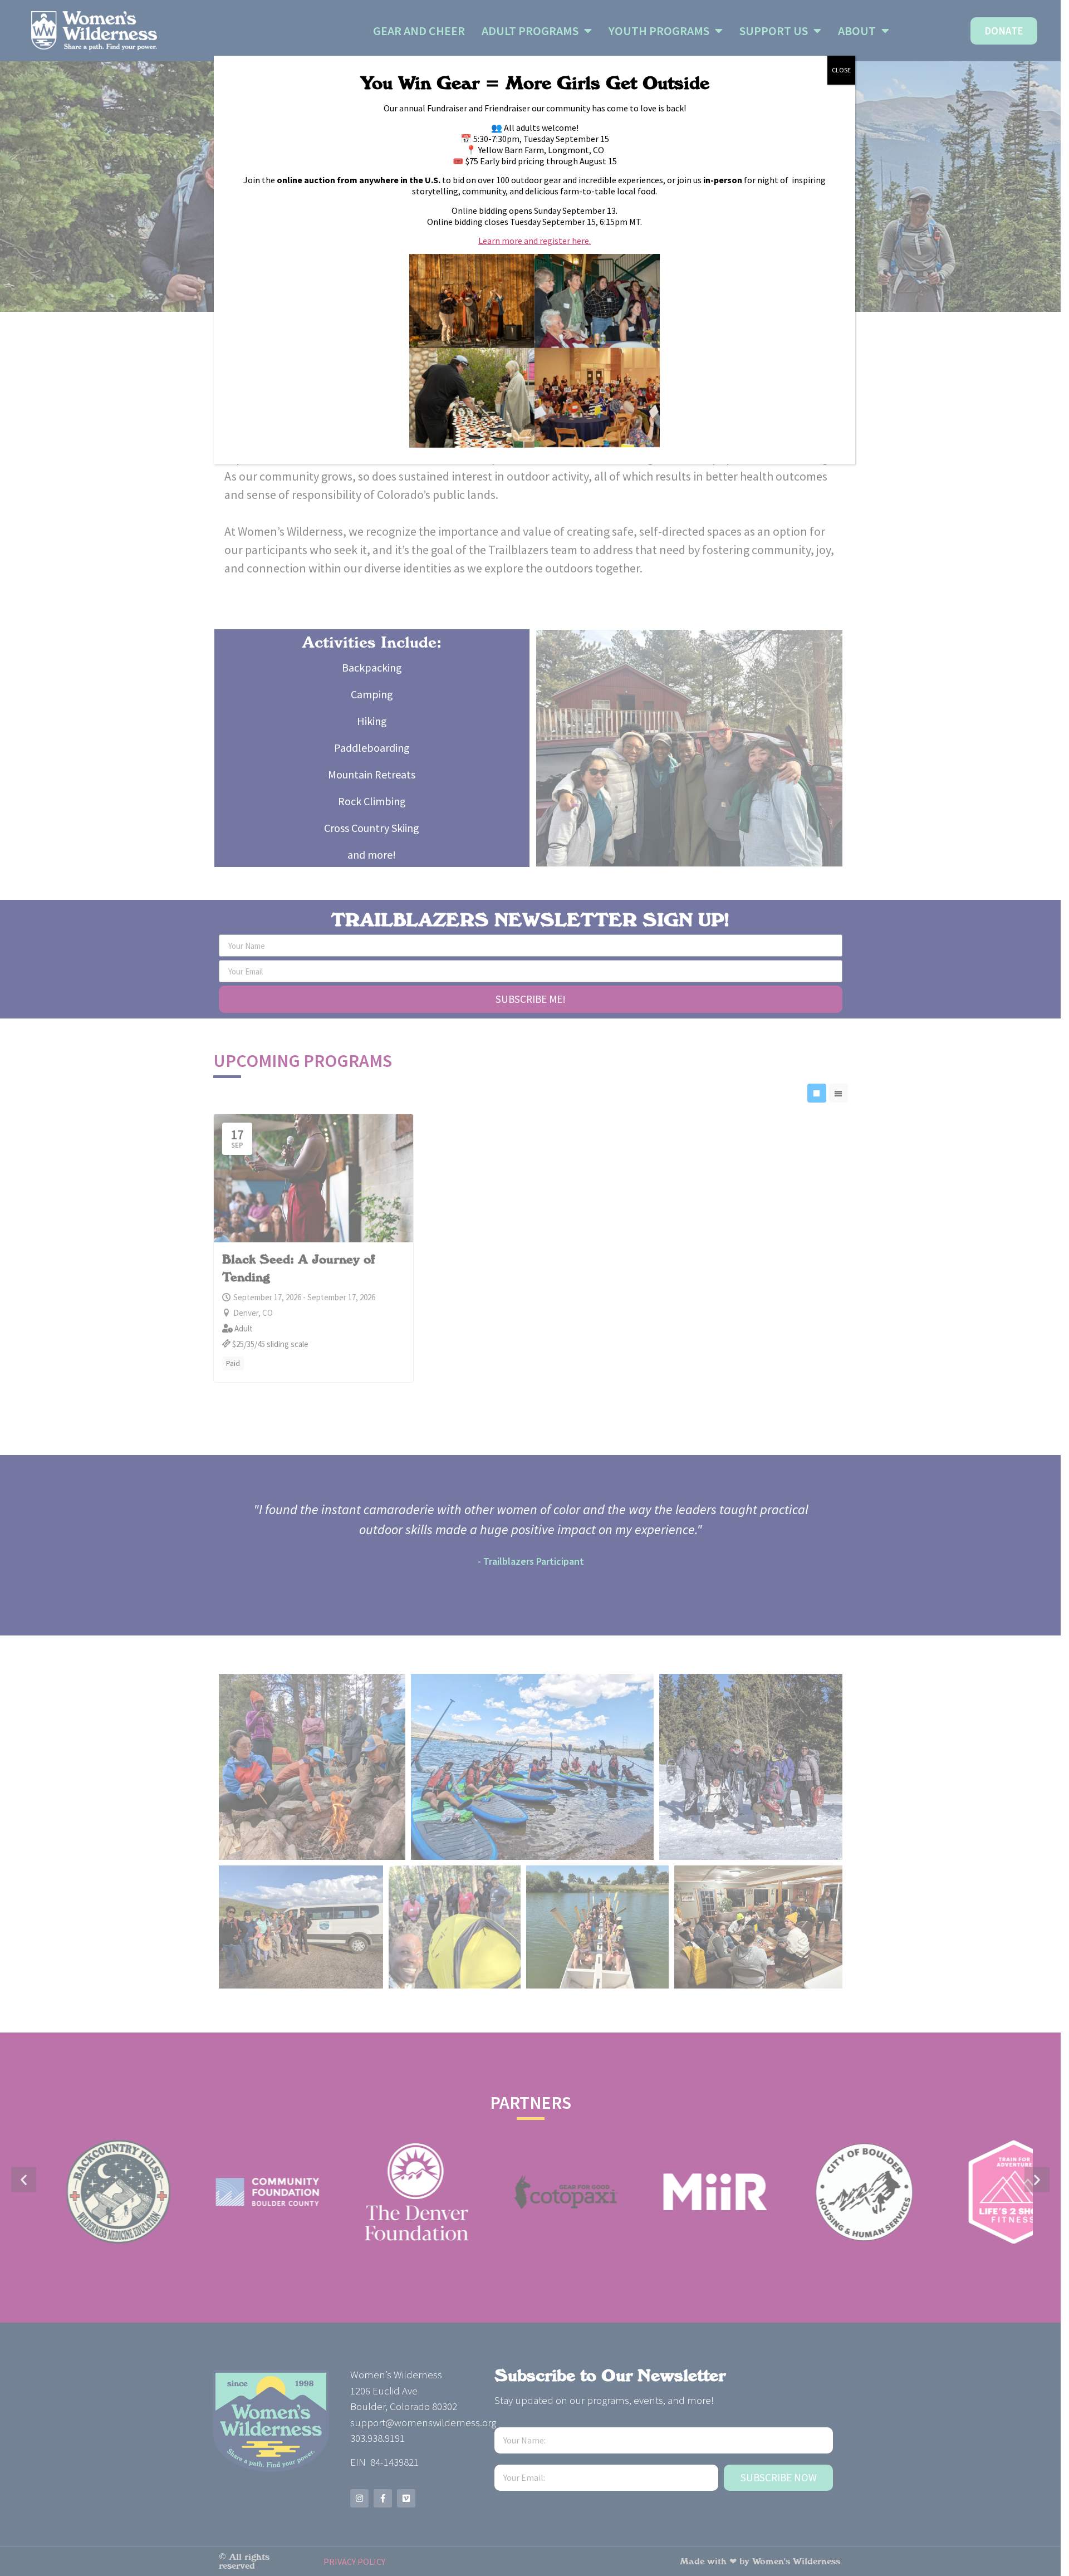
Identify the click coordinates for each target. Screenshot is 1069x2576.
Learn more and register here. (534, 241)
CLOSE (841, 70)
